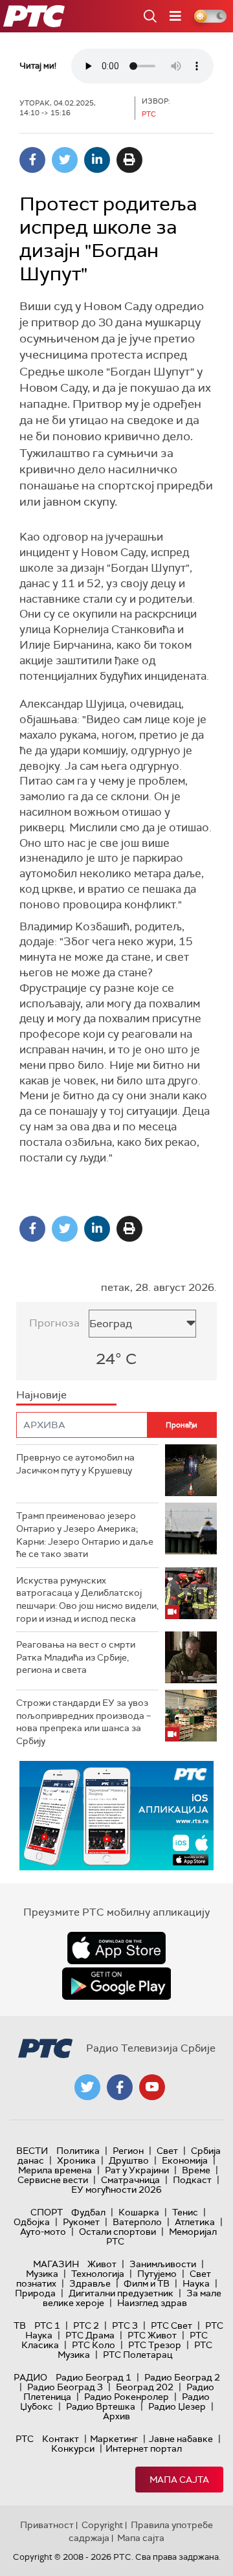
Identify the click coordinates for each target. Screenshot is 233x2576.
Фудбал (88, 2212)
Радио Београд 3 (65, 2387)
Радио (30, 2377)
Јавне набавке (181, 2439)
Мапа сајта (179, 2480)
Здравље (90, 2283)
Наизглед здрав (152, 2303)
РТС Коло (94, 2345)
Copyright (102, 2525)
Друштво (129, 2160)
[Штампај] (129, 160)
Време (196, 2170)
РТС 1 (47, 2325)
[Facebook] (32, 160)
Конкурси (73, 2448)
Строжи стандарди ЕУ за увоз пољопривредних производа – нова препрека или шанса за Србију (83, 1722)
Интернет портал (144, 2448)
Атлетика (195, 2222)
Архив (116, 2416)
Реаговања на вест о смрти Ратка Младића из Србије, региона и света (76, 1657)
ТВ (20, 2325)
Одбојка (32, 2222)
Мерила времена (55, 2170)
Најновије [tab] (41, 1395)
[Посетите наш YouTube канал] (152, 2087)
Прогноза (54, 1323)
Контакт (61, 2439)
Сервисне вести (53, 2180)
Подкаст (192, 2180)
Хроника (76, 2160)
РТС (25, 2439)
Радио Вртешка (101, 2406)
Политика (78, 2151)
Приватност (47, 2525)
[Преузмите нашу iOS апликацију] (116, 1948)
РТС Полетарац (138, 2355)
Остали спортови (117, 2232)
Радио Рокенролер (127, 2397)
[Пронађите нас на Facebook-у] (120, 2087)
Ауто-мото (43, 2232)
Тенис (185, 2212)
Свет (167, 2151)
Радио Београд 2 (182, 2377)
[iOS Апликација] (116, 1816)
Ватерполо (137, 2222)
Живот (102, 2264)
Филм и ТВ (147, 2283)
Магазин (56, 2264)
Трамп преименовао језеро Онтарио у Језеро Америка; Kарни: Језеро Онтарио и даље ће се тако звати (85, 1535)
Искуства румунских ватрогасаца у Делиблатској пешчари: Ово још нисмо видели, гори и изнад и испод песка (87, 1599)
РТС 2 (86, 2325)
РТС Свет (172, 2325)
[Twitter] (65, 160)
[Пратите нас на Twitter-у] (87, 2087)
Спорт (47, 2212)
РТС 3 (125, 2325)
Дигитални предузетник (121, 2293)
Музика (42, 2274)
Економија (185, 2160)
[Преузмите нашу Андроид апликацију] (116, 1984)
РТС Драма (90, 2335)
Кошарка (139, 2212)
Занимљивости (163, 2264)
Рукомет (81, 2222)
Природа (35, 2293)
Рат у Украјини (137, 2170)
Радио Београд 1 (94, 2377)
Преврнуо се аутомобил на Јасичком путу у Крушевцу (75, 1464)
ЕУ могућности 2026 (116, 2190)
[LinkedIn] (97, 160)
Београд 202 (145, 2387)
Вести (32, 2151)
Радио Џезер (177, 2406)
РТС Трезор (155, 2345)
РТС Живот (152, 2335)
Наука (196, 2283)
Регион (128, 2151)
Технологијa (98, 2274)
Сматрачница (130, 2180)
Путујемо (157, 2274)
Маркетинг (114, 2439)
